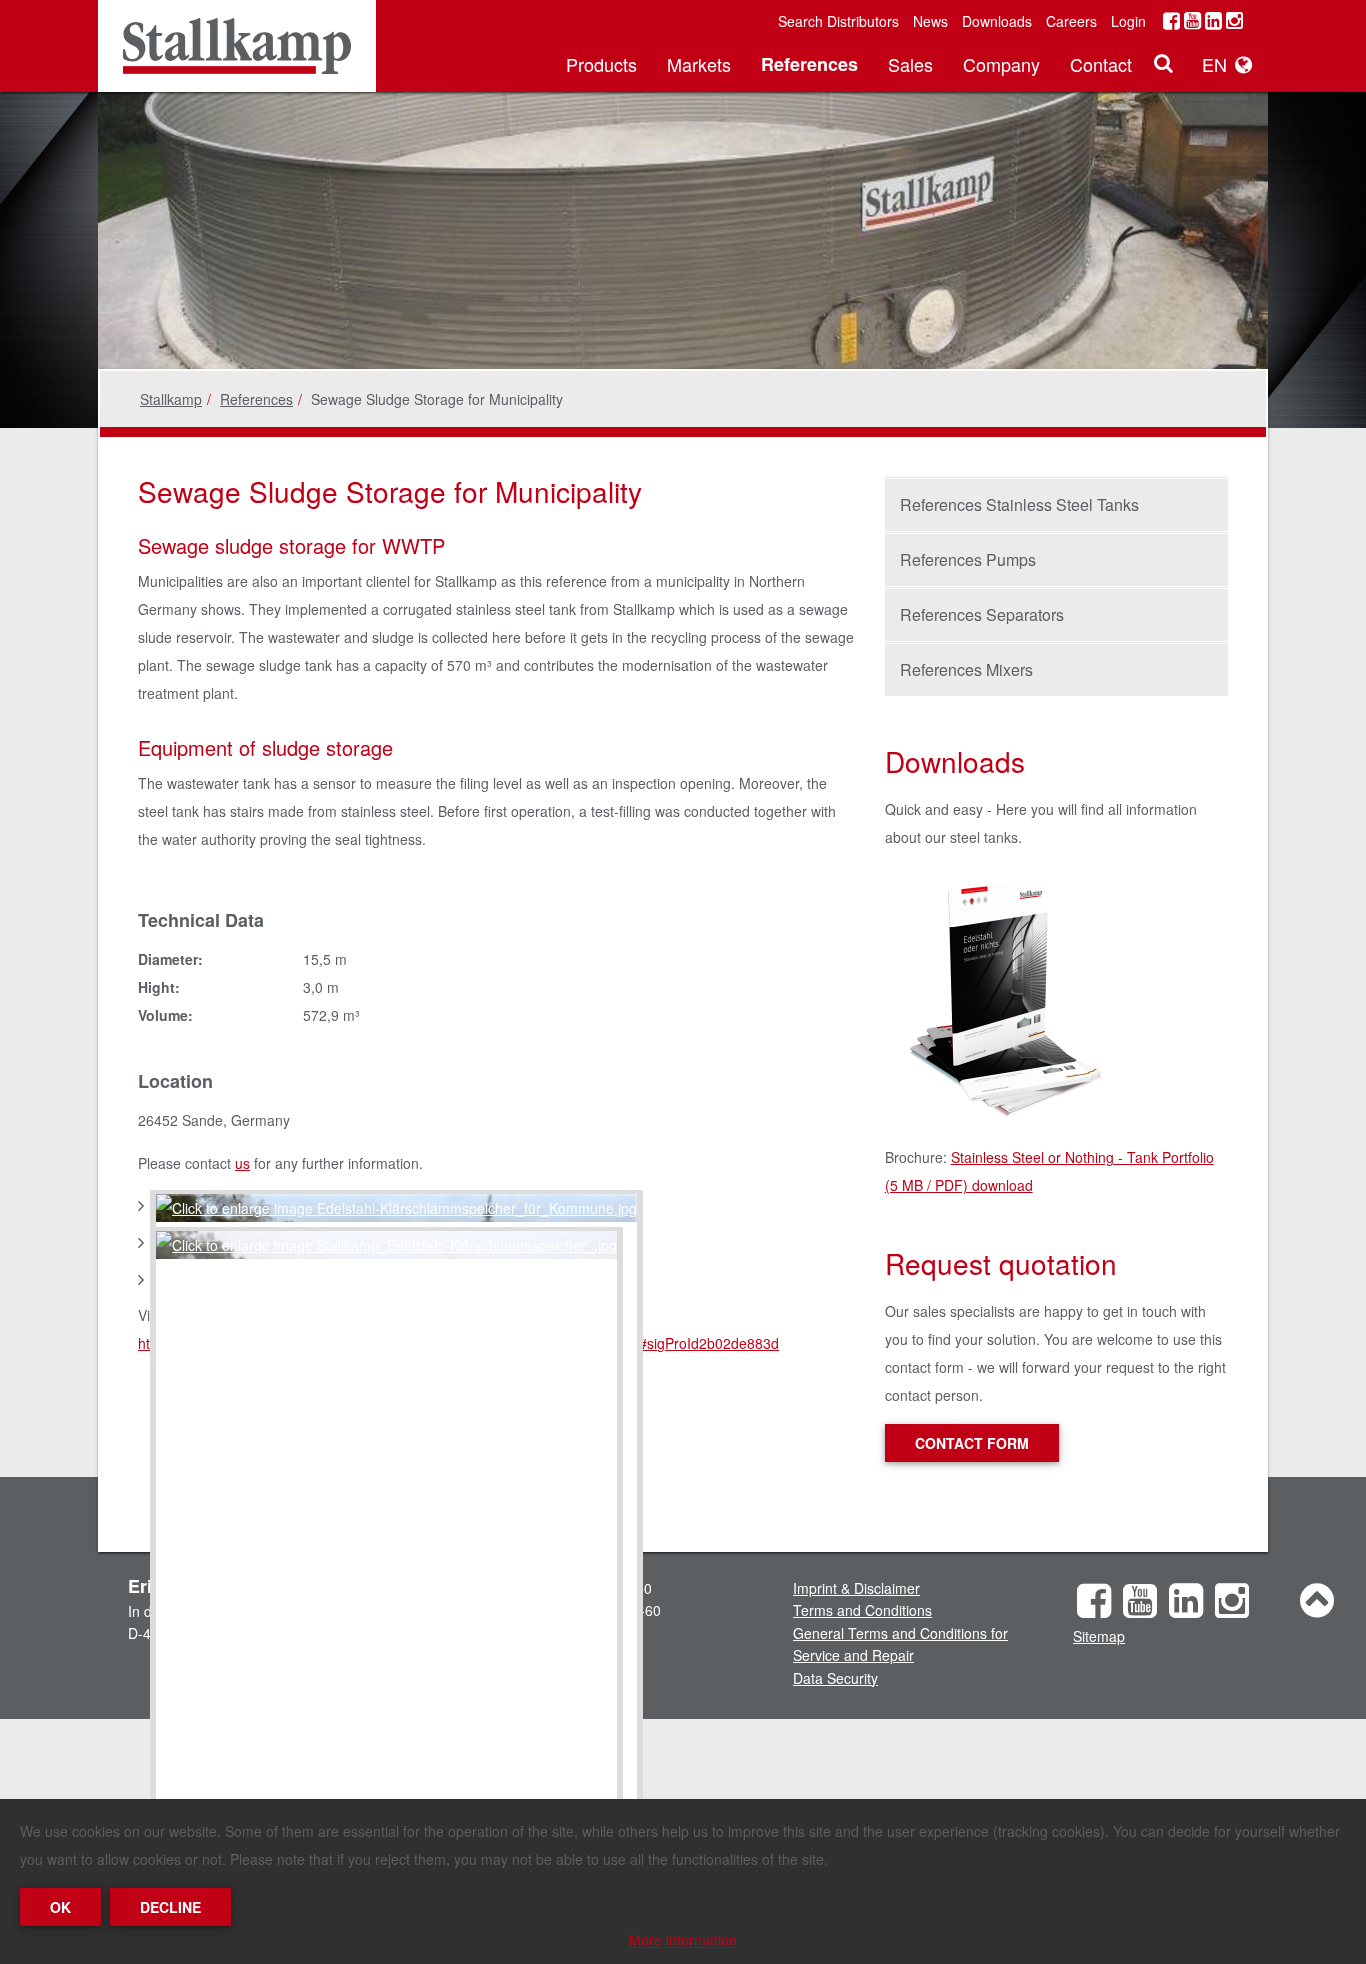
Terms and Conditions (862, 1610)
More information (683, 1940)
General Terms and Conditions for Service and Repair (900, 1644)
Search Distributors (838, 21)
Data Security (835, 1678)
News (930, 21)
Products (601, 64)
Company (1001, 64)
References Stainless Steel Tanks (1019, 504)
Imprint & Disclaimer (856, 1588)
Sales (910, 64)
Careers (1071, 21)
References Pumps (968, 559)
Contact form (972, 1443)
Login (1128, 21)
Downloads (997, 21)
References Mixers (966, 669)
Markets (699, 64)
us (242, 1163)
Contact (1101, 64)
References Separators (982, 614)
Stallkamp (171, 399)
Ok (60, 1907)
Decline (170, 1907)
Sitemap (1099, 1636)
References (809, 64)
